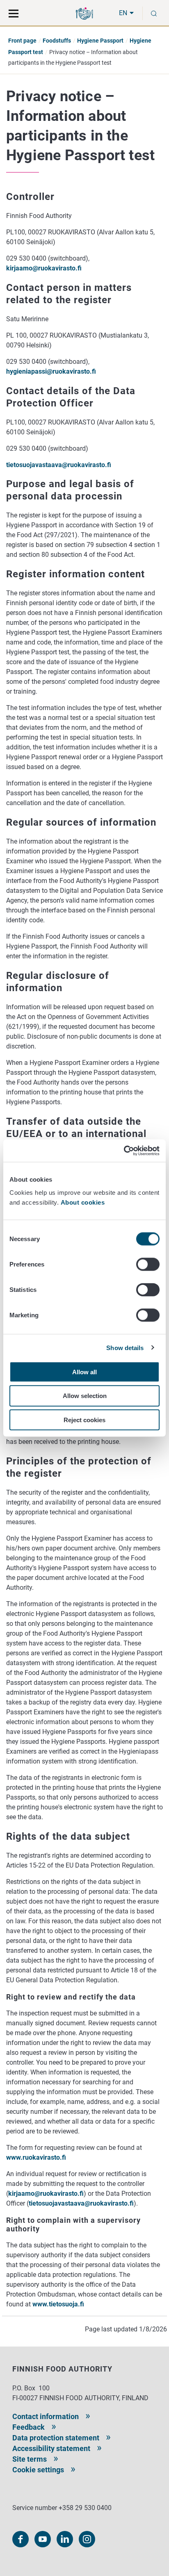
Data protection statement (56, 2438)
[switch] (148, 1264)
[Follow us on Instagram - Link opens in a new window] (87, 2539)
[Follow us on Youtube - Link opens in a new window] (43, 2539)
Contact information (46, 2416)
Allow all (84, 1372)
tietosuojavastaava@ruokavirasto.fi (59, 465)
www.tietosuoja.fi (58, 2304)
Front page (22, 41)
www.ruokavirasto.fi (36, 2157)
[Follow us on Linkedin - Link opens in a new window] (65, 2539)
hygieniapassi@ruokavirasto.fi (51, 371)
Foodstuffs (57, 41)
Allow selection (85, 1396)
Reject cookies (84, 1420)
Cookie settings (38, 2470)
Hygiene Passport (100, 41)
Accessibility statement (51, 2448)
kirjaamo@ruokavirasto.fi (44, 268)
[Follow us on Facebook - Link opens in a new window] (21, 2539)
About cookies (84, 1202)
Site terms (30, 2459)
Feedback (29, 2427)
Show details (125, 1348)
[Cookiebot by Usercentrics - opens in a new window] (124, 1151)
